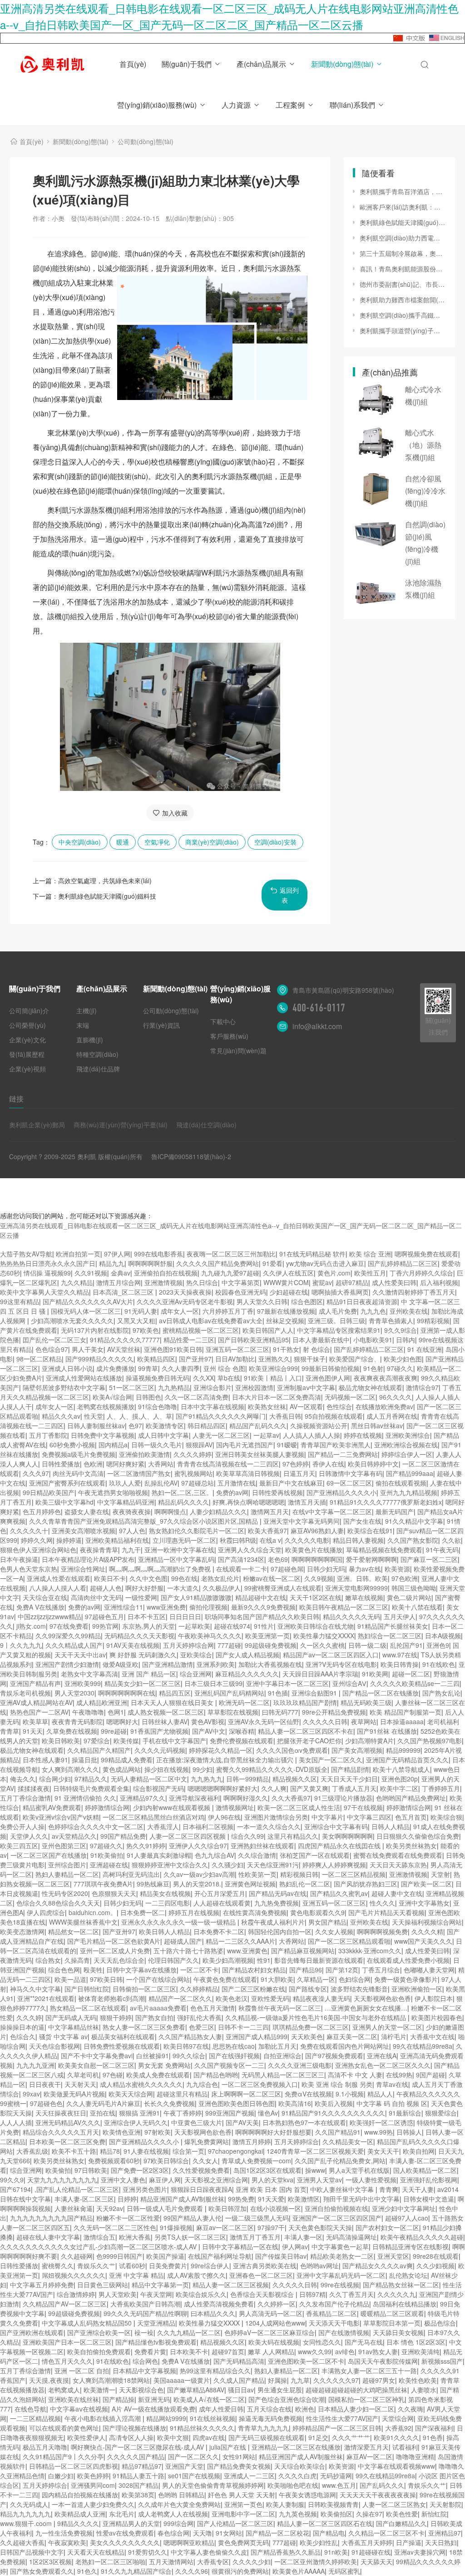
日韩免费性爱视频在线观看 (122, 2046)
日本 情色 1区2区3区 (416, 2342)
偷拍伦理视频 (208, 1607)
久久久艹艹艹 (351, 2437)
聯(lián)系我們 (352, 105)
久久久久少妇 (252, 2561)
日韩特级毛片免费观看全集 (91, 1788)
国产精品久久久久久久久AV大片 (88, 1301)
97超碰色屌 (287, 1569)
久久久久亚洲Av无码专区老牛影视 (185, 1301)
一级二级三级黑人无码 (257, 2218)
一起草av (266, 1435)
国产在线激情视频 (344, 2332)
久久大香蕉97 (291, 1798)
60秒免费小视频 (72, 1445)
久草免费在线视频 (72, 1731)
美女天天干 (383, 2151)
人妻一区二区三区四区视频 (188, 1836)
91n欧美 (336, 2552)
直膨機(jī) (90, 1040)
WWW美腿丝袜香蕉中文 (83, 1922)
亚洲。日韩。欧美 (362, 1578)
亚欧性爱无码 (270, 1998)
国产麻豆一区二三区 (429, 1559)
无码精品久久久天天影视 (139, 1636)
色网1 (116, 1712)
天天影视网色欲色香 (382, 1998)
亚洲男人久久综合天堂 (250, 1550)
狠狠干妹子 (310, 1359)
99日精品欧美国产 (49, 1492)
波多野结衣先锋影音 (359, 1989)
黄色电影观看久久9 (317, 1912)
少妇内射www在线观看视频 (173, 1807)
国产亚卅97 (195, 1359)
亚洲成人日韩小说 (67, 1368)
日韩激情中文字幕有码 (351, 1473)
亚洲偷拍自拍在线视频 (166, 1273)
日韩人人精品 (391, 1826)
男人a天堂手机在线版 (359, 2170)
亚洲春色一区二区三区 (261, 2275)
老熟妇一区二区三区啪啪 (110, 2561)
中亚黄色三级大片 (197, 2122)
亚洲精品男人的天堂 (131, 2523)
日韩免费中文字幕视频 (103, 1435)
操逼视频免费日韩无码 (158, 1378)
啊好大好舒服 (144, 1588)
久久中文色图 (148, 1578)
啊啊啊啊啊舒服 (150, 1263)
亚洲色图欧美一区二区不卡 (306, 2361)
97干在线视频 (363, 1807)
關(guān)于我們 (187, 64)
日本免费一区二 (143, 1912)
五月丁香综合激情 (25, 1798)
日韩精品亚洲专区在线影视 (411, 2246)
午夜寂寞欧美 (67, 2542)
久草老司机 (83, 2075)
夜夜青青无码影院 (77, 1721)
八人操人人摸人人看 (58, 1588)
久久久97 (36, 1473)
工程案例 (290, 105)
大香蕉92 (398, 2428)
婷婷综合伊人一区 (407, 1454)
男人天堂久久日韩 (262, 1301)
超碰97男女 (379, 2380)
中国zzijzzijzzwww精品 (49, 1616)
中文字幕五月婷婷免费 (42, 2285)
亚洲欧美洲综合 (408, 1435)
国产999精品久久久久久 (99, 1359)
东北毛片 (122, 2514)
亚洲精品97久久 (143, 1798)
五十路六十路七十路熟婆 (188, 1951)
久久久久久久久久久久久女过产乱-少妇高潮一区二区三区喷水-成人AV (99, 2246)
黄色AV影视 (208, 1721)
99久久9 (12, 2180)
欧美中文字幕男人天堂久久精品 (45, 1292)
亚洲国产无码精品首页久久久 (407, 1760)
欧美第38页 (138, 2495)
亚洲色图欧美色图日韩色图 (237, 2103)
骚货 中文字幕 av (63, 2036)
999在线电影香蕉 (158, 1254)
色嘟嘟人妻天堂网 (429, 1970)
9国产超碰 (430, 2075)
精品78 (110, 2151)
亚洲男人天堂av (319, 2180)
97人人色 (132, 1531)
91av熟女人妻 (378, 2351)
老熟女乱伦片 (220, 1578)
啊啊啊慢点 (170, 1511)
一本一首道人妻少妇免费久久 (93, 2504)
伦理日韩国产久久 (173, 1960)
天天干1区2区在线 (316, 1597)
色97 (135, 1426)
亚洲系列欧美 (216, 1664)
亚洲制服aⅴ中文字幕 (306, 1387)
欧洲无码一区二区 (244, 1702)
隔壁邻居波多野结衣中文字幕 (64, 1387)
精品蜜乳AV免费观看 (52, 1807)
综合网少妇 (55, 1779)
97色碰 (113, 2075)
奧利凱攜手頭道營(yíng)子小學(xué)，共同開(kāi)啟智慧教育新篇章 (403, 330)
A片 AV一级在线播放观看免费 (153, 2409)
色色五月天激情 (213, 2008)
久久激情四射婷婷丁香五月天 (414, 1292)
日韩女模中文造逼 (429, 2199)
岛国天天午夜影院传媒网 (383, 2361)
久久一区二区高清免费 (197, 1397)
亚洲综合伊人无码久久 (136, 2122)
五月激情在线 (237, 1483)
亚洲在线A (382, 2056)
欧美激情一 (99, 2390)
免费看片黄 (150, 2351)
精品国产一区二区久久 (180, 1998)
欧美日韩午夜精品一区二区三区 (344, 1607)
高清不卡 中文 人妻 (355, 2075)
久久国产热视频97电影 (430, 1741)
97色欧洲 (405, 1578)
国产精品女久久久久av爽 (378, 2266)
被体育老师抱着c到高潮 (111, 1998)
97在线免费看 (69, 1626)
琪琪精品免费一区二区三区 (311, 2027)
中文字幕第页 (241, 1282)
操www (315, 2170)
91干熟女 (286, 1349)
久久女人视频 (334, 1931)
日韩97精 (312, 2294)
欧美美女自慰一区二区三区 (96, 2065)
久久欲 (451, 1540)
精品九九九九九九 (25, 2514)
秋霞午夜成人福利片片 (273, 1922)
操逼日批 (84, 1760)
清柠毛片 (394, 2036)
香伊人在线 (328, 1464)
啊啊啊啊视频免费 (382, 1931)
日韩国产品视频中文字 (32, 2552)
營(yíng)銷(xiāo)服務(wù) (157, 105)
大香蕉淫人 (163, 1826)
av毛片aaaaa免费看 (158, 2008)
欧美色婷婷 (93, 2476)
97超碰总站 (198, 1483)
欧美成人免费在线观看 (158, 2075)
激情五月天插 (307, 1502)
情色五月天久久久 (67, 2361)
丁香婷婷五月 (441, 1788)
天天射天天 (80, 2084)
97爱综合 (97, 1741)
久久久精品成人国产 (74, 1645)
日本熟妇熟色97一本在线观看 (304, 2122)
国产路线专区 (308, 1989)
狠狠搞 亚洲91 (139, 2113)
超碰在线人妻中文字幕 (48, 2237)
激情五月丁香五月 (255, 2237)
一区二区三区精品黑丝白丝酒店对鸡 (153, 1817)
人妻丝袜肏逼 (74, 2208)
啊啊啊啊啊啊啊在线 (127, 1693)
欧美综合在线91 (370, 1531)
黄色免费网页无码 (243, 2542)
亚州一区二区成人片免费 (115, 1951)
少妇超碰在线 (289, 1292)
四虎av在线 (209, 2437)
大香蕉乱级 (32, 2151)
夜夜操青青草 (99, 1550)
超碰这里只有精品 (182, 2094)
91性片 (264, 1626)
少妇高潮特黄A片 (369, 1741)
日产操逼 (409, 2542)
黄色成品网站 (122, 1769)
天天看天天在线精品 (96, 2552)
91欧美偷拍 (107, 1855)
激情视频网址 (235, 1807)
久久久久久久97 (336, 2380)
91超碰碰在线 (371, 2552)
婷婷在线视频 (363, 1435)
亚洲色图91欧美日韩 (173, 1349)
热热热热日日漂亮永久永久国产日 (48, 1263)
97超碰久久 (106, 1846)
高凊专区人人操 (131, 2437)
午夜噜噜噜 (88, 1712)
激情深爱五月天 (366, 2447)
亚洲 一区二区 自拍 (82, 2371)
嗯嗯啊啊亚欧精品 (189, 2542)
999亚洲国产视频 (230, 2113)
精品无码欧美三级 (366, 1702)
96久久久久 (396, 1397)
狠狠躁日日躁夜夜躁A (201, 2189)
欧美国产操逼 (165, 2256)
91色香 (433, 2437)
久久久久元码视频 (160, 1750)
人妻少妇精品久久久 (218, 1511)
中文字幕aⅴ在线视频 (79, 2409)
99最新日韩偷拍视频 (331, 1368)
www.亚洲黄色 (247, 1951)
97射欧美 (158, 2132)
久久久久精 (427, 1931)
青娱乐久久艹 (96, 2266)
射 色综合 (317, 1349)
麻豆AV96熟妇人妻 (317, 1531)
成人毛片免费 (338, 1311)
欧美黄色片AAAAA (299, 2571)
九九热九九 (207, 1779)
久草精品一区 (316, 1979)
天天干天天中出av (80, 1655)
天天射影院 (445, 2504)
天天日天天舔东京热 (398, 1865)
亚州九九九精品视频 (409, 1492)
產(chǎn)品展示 (261, 64)
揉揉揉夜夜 (34, 1788)
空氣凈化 (157, 842)
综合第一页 (188, 2151)
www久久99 (315, 2351)
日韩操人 (409, 2132)
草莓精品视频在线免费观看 (384, 1550)
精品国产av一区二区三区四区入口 (331, 1655)
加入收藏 (175, 813)
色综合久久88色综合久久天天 (58, 1903)
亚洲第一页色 (243, 2504)
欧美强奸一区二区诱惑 (381, 2122)
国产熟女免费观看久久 (42, 2571)
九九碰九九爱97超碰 (230, 1273)
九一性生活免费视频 (64, 2533)
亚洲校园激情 (254, 1387)
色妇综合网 (355, 1979)
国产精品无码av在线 (278, 1893)
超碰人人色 (106, 1588)
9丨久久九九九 (21, 1645)
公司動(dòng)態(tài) (146, 141)
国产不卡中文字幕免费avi (97, 2056)
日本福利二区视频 (208, 1826)
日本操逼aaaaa (402, 1721)
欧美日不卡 (110, 1578)
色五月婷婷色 (42, 1511)
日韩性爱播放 (61, 1464)
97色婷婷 (296, 1464)
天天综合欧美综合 (300, 2466)
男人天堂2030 (74, 1693)
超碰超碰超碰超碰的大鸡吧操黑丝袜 (356, 2390)
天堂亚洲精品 (156, 2323)
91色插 (278, 1693)
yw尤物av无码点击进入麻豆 (325, 1263)
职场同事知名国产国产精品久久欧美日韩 (262, 1616)
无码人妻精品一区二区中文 (149, 1779)
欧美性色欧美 (418, 2380)
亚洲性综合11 (124, 1607)
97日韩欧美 (91, 2170)
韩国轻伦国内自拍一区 (280, 1931)
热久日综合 (202, 1282)
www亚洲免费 (166, 1607)
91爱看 (272, 1263)
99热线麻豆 (153, 1884)
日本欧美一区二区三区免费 (67, 2141)
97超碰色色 (46, 2103)
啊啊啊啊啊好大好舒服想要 (273, 2132)
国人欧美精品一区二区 (425, 2170)
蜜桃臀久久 (58, 2266)
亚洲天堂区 (393, 2256)
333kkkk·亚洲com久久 (370, 1951)
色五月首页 (411, 1817)
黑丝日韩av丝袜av (377, 1426)
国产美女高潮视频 (357, 1750)
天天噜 (203, 2533)
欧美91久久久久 (396, 2437)
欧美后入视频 (334, 2103)
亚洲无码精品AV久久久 (68, 2122)
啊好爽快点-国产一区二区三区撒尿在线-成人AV (138, 2447)
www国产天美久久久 (423, 1941)
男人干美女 (88, 1349)
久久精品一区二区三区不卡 (386, 2533)
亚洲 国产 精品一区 (149, 1674)
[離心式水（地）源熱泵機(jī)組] (376, 443)
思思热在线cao (234, 2046)
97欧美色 (146, 1330)
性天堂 (94, 1416)
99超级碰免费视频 (271, 1645)
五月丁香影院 (48, 1435)
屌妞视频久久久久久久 (74, 2275)
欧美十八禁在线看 (417, 1607)
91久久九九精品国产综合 (136, 2571)
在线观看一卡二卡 (242, 1569)
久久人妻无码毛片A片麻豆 (103, 2103)
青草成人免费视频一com (256, 2161)
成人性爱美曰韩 (394, 1282)
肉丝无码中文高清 (78, 1473)
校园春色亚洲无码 (241, 1292)
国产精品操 (119, 2399)
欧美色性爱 (402, 2514)
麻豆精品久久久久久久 (247, 1674)
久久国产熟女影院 (413, 1540)
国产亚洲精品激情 (168, 1664)
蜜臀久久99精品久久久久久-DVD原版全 (272, 1769)
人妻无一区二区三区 (221, 1435)
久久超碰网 (77, 2256)
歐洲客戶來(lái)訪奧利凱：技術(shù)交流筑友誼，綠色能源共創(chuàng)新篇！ (403, 207)
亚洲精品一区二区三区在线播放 (296, 2447)
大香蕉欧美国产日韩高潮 (145, 2304)
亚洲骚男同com (93, 2485)
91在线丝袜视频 (213, 2418)
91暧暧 (287, 1445)
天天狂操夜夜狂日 (61, 2113)
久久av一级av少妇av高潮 (199, 1874)
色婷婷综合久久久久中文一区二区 (96, 1826)
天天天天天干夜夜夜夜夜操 (378, 2495)
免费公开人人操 (22, 1826)
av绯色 (345, 2351)
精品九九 (112, 1263)
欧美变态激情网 (22, 1931)
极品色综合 (440, 2323)
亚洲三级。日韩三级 (336, 1321)
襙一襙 (144, 2332)
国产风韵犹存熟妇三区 (366, 1884)
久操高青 (77, 1960)
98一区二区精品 (39, 1359)
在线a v (270, 1540)
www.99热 (378, 2132)
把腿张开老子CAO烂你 (309, 1741)
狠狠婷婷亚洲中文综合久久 (170, 1865)
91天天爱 (271, 2199)
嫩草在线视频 (364, 1597)
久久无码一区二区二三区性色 (115, 2227)
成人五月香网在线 (392, 1416)
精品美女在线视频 (165, 1893)
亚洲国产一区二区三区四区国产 (337, 2218)
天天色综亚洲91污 (273, 1865)
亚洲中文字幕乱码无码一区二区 (341, 2275)
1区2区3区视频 (50, 2561)
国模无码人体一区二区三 (86, 1311)
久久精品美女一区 (348, 2141)
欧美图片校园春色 (437, 2017)
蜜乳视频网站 (193, 1473)
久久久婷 (29, 2017)
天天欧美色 (307, 2036)
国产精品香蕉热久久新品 (286, 2552)
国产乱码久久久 (382, 2485)
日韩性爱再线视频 (277, 1492)
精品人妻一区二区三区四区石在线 (325, 2523)
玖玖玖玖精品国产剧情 (305, 1702)
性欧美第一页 (257, 1874)
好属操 (277, 2380)
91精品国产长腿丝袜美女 (393, 1626)
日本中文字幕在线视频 (213, 1406)
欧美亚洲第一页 (267, 1636)
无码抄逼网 (336, 2476)
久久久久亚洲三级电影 (300, 2065)
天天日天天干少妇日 (349, 1779)
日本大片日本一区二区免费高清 (277, 1397)
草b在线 (229, 1378)
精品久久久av (61, 1416)
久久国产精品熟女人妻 (190, 2036)
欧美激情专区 (165, 1426)
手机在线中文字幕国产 (174, 1741)
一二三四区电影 (168, 1903)
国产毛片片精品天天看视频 (386, 1912)
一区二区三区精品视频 (354, 1874)
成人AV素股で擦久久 (196, 2275)
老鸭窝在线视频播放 (106, 1406)
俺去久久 (23, 1779)
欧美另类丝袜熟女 (411, 1846)
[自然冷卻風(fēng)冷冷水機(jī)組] (376, 489)
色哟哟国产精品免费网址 (411, 1798)
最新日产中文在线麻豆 (291, 1483)
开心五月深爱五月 (220, 1893)
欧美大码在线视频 (274, 2342)
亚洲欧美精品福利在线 (117, 1540)
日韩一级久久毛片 (157, 1445)
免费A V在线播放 (40, 1607)
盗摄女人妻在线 (87, 1511)
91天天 (33, 1731)
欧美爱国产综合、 (355, 1359)
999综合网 (178, 2523)
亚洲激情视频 (163, 1282)
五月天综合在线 (269, 2409)
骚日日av (241, 2390)
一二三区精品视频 (35, 2418)
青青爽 (389, 2189)
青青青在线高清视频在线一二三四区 (228, 1464)
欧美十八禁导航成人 (401, 1769)
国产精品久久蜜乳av (339, 1893)
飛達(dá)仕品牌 (98, 1069)
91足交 (318, 2437)
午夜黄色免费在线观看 (225, 1979)
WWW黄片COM (286, 1282)
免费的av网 (232, 1492)
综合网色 (145, 2361)
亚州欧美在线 (409, 1311)
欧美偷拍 (58, 2170)
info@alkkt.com (317, 1026)
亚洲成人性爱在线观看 (59, 1578)
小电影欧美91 (373, 1340)
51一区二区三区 (132, 1387)
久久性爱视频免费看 (201, 2170)
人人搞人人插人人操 (312, 1435)
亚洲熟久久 (274, 1359)
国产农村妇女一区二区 (387, 2227)
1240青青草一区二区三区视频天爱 (315, 2151)
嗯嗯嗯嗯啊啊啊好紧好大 (223, 1788)
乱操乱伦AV (161, 1483)
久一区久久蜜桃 (322, 1645)
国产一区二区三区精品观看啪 (349, 1941)
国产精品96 (306, 1970)
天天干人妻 (418, 2189)
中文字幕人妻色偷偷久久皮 (209, 2552)
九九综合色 (202, 2084)
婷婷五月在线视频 (194, 1912)
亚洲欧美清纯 (420, 2351)
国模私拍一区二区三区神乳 (366, 2399)
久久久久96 (192, 2571)
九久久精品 (77, 1282)
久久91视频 (91, 1273)
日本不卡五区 (147, 1616)
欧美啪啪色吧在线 (293, 2485)
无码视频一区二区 (350, 1397)
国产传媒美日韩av (281, 2256)
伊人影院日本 (434, 1998)
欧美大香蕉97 (267, 1531)
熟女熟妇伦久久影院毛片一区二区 (197, 1531)
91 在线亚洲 (425, 1349)
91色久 (87, 2571)
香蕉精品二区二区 (331, 2313)
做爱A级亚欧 (121, 1664)
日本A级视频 (443, 1636)
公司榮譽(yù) (27, 1025)
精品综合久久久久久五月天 (61, 2132)
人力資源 (236, 105)
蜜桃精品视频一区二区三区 (201, 1330)
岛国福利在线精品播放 (405, 2304)
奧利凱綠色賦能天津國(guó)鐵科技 (107, 896)
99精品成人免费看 (127, 1760)
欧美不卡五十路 (74, 2151)
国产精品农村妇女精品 (254, 1970)
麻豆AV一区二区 (369, 2456)
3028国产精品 (139, 2485)
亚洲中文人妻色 (123, 2180)
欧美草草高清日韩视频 (248, 1473)
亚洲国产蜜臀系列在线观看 (67, 1483)
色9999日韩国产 (119, 2256)
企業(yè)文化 (27, 1040)
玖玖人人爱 (125, 1483)
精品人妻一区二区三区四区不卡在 (306, 1731)
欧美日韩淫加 (228, 2208)
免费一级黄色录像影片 (406, 1979)
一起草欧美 (194, 1626)
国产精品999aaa (410, 1473)
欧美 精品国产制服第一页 (406, 1712)
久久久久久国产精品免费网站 (218, 1263)
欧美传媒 (126, 1741)
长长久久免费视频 (169, 2103)
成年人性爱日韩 (221, 2409)
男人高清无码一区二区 (271, 2313)
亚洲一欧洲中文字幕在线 (179, 1550)
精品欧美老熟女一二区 (342, 2256)
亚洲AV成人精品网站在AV (36, 1702)
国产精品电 (329, 2533)
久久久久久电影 (307, 1540)
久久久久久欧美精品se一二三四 (415, 1683)
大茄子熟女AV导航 (26, 1254)
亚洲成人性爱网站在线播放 (84, 1378)
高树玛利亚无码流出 (131, 1874)
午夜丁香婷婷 (183, 2113)
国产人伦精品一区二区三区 (235, 2523)
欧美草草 (35, 1721)
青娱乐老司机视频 (25, 1693)
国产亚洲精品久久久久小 (341, 1492)
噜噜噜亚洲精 (415, 2456)
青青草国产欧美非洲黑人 (336, 1445)
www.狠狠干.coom (27, 2523)
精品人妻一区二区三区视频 (231, 2285)
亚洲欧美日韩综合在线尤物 (316, 1626)
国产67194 (15, 2189)
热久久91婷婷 (146, 1846)
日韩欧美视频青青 (333, 2504)
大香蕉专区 (213, 2561)
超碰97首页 (228, 2351)
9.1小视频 (350, 2094)
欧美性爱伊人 (86, 2437)
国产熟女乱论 (441, 1693)
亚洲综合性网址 (83, 1569)
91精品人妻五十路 (139, 2476)
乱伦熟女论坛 (408, 2275)
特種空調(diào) (97, 1054)
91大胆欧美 (277, 1979)
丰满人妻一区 (303, 2237)
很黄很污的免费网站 (240, 2571)
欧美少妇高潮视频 (228, 1960)
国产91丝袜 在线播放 (387, 1731)
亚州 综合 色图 (224, 1368)
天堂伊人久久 (29, 1836)
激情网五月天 (270, 1511)
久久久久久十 (29, 1531)
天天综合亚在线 (45, 1597)
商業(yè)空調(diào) (212, 842)
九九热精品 (174, 1387)
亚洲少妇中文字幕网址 (404, 2208)
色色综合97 (52, 1349)
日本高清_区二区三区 (124, 1292)
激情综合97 (422, 1387)
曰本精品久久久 (213, 2313)
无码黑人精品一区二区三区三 (283, 2075)
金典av (121, 1273)
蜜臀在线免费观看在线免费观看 (398, 1855)
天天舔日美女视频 (398, 2332)
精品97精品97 (142, 2466)
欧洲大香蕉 (135, 2237)
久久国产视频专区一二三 (229, 2065)
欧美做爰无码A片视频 (74, 2094)
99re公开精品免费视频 (334, 1712)
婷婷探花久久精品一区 (221, 1750)
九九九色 (373, 1311)
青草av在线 (392, 2084)
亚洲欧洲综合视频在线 (406, 1445)
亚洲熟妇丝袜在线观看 (262, 1846)
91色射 (373, 1368)
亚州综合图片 (67, 1865)
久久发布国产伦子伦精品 (334, 2304)
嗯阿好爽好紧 (125, 1464)
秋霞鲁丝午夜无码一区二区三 (280, 2008)
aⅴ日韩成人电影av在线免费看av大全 (211, 1321)
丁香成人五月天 (354, 1788)
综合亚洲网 (196, 1674)
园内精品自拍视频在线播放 (80, 2495)
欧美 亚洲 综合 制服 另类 (337, 2084)
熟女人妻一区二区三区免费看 (144, 2027)
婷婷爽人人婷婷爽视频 (334, 1865)
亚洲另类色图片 (145, 2189)
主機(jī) (87, 1010)
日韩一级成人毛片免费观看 (166, 2208)
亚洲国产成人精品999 (257, 2036)
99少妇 (203, 1769)
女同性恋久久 (322, 2342)
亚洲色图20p (400, 1779)
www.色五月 (339, 2485)
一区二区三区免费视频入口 (260, 2084)
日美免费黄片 (168, 2266)
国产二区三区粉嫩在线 (253, 1989)
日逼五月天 (299, 1473)
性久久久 (382, 1903)
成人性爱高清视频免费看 (219, 2304)
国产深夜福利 (434, 2428)
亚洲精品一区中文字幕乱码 (176, 1559)
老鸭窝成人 (64, 2390)
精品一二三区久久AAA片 (240, 1941)
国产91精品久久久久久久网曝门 (221, 1416)
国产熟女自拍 (154, 2017)
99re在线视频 (340, 2285)
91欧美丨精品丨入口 (273, 1378)
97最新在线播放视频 (286, 1311)
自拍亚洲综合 (282, 2056)
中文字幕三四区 (369, 1817)
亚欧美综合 (196, 1655)
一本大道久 (183, 1588)
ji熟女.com (31, 1626)
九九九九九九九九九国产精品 (51, 2218)
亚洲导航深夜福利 (194, 1798)
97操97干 (271, 2227)
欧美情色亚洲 (122, 2132)
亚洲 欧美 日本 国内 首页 (271, 2189)
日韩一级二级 (367, 1645)
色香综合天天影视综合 (263, 2294)
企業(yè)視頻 (27, 1069)
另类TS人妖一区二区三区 (190, 2237)
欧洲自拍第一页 (78, 1254)
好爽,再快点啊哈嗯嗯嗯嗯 (248, 1502)
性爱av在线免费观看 (125, 2533)
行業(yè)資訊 (161, 1025)
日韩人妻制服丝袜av (96, 1426)
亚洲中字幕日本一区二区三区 (287, 1683)
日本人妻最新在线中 (321, 1340)
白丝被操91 (153, 2056)
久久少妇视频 (435, 2266)
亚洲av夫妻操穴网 (420, 2552)
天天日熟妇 (441, 2542)
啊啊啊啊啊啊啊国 (317, 1559)
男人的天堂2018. (197, 1884)
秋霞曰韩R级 (238, 1540)
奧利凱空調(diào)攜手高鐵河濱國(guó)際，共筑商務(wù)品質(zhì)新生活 (403, 315)
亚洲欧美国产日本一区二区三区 (67, 2342)
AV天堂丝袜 (124, 1349)
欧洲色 (305, 2409)
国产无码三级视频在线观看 (267, 2437)
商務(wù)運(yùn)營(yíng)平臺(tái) (121, 1125)
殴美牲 (93, 1970)
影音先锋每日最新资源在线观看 (319, 1960)
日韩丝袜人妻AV (165, 1721)
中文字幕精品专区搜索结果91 (339, 1330)
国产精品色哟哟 (216, 2075)
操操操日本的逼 (22, 2027)
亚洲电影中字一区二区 (243, 2514)
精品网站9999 (166, 2418)
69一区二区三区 (349, 1483)
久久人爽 (274, 1788)
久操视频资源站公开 (319, 1426)
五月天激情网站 (171, 2561)
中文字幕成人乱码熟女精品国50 (88, 2323)
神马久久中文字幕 (35, 1989)
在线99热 (399, 2075)
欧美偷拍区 (336, 2514)
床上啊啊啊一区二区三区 (246, 2094)
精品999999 (403, 1750)
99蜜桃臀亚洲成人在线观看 (283, 1588)
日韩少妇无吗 (326, 1569)
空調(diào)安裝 (275, 842)
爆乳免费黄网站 (207, 2141)
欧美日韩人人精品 (164, 1931)
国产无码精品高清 (239, 2361)
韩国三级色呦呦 (414, 1588)
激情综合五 (99, 2237)
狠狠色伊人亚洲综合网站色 (38, 1550)
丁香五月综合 (381, 1970)
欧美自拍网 (419, 2151)
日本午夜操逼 (19, 1559)
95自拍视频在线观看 (334, 1416)
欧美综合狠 (446, 1817)
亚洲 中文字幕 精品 (136, 2275)
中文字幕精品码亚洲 (126, 1502)
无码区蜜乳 (344, 2571)
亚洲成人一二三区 (249, 2476)
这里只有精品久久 (293, 1836)
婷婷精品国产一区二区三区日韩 (337, 2428)
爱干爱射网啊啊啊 (371, 1559)
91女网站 (229, 2533)
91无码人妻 (141, 1311)
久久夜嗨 (411, 2409)
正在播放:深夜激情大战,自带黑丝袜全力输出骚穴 (226, 1760)
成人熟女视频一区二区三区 (166, 1712)
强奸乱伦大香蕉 (199, 2017)
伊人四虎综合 (46, 1912)
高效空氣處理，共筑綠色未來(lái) (105, 880)
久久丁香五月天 (351, 2294)
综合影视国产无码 (158, 1788)
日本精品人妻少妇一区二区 (356, 2409)
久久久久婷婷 (193, 1454)
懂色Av (268, 2113)
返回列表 (289, 895)
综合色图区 (307, 1301)
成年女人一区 (180, 1311)
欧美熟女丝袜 (267, 1406)
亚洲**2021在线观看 (46, 1998)
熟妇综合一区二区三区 (390, 1636)
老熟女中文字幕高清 (89, 1674)
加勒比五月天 (277, 2046)
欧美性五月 (370, 1273)
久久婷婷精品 (199, 1989)
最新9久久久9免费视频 (263, 1607)
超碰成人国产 (183, 1941)
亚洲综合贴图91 (315, 1693)
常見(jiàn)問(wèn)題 (238, 1050)
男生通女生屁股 (280, 2390)
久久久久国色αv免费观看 (292, 1750)
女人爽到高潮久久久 (70, 1769)
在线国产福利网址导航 (220, 2256)
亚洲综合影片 (213, 1387)
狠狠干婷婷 (116, 2017)
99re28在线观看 (436, 2256)
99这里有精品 (20, 1301)
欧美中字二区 (399, 1788)
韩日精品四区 (207, 1426)
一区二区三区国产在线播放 (49, 1855)
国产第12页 (342, 1970)
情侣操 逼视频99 (47, 1273)
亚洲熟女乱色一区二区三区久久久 (383, 2065)
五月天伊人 (400, 1616)
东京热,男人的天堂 (148, 1626)
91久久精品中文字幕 (414, 1521)
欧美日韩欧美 (61, 1741)
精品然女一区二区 (74, 1931)
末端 (83, 1025)
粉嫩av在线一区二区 (272, 1578)
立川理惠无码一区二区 (184, 1540)
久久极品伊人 (222, 1588)
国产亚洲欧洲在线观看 (32, 2332)
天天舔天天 (376, 2561)
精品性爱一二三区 (189, 1340)
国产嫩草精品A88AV (196, 2390)
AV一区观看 (306, 1406)
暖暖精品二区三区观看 (392, 2313)
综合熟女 (48, 1960)
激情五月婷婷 (252, 2141)
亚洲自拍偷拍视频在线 (336, 2208)
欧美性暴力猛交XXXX (324, 1636)
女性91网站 (239, 2456)
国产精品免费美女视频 (239, 2466)
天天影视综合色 (141, 2390)
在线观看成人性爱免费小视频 (408, 1960)
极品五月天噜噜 (45, 2447)
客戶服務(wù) (229, 1036)
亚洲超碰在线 (109, 1865)
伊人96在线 (224, 1817)
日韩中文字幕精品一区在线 (240, 2246)
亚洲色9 (438, 1645)
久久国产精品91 (338, 2132)
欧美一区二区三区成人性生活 (299, 1807)
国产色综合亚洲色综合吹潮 (287, 2399)
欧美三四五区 (19, 1846)
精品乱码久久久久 (183, 1502)
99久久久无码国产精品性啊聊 (145, 2313)
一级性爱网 (141, 1597)
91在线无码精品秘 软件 (312, 1254)
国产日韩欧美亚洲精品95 (253, 1340)
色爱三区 (202, 2027)
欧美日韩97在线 (186, 2046)
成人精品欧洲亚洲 (102, 1702)
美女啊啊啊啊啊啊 (347, 1836)
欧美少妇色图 (403, 1359)
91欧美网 (375, 1674)
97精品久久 (91, 1779)
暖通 (123, 842)
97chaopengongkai (235, 2151)
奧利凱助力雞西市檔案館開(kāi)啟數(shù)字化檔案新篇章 (403, 300)
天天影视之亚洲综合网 (216, 2180)
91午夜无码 (442, 1550)
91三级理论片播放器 (343, 1798)
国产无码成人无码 (71, 2017)
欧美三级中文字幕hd (64, 1502)
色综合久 (23, 2036)
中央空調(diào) (80, 842)
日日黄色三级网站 (103, 2285)
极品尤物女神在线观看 (371, 1387)
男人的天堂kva (272, 2180)
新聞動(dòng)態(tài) (342, 64)
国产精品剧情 (350, 1769)
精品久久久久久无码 (351, 1616)
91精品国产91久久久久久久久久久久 (333, 2113)
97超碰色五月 (104, 1616)
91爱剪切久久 (148, 2552)
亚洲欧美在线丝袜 (74, 2399)
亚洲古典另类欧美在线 (265, 2266)
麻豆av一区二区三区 (225, 2227)
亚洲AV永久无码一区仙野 (264, 1721)
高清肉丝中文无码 (96, 1597)
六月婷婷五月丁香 (228, 1311)
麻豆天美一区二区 (352, 2036)
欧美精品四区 (156, 1359)
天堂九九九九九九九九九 (62, 2180)
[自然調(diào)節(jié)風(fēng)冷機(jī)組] (376, 535)
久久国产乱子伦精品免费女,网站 (340, 2161)
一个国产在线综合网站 (158, 1979)
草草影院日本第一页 (392, 2323)
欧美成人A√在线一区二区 (209, 2399)
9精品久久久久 (78, 2523)
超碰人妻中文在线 (397, 1893)
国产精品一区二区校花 (277, 2533)
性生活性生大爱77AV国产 (342, 2418)
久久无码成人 (29, 2504)
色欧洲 (93, 1464)
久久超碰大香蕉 (22, 2542)
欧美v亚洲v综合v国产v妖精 (61, 1817)
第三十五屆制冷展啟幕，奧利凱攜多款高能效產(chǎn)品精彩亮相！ (403, 253)
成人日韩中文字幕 (163, 1435)
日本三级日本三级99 (213, 1683)
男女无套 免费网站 (164, 2065)
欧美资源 (397, 1569)
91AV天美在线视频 (133, 1645)
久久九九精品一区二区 (189, 2332)
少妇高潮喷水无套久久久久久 (72, 1321)
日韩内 (406, 1340)
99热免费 (241, 2199)
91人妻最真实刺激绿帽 (159, 1855)
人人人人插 (16, 2122)
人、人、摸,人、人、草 (139, 1416)
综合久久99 (247, 1836)
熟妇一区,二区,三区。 (182, 1492)
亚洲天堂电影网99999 (356, 1588)
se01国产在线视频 (194, 2476)
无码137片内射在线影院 (95, 1330)
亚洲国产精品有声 (35, 1683)
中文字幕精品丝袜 (74, 2027)
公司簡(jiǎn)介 (29, 1010)
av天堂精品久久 (74, 1836)
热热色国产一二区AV (39, 1712)
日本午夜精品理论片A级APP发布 (88, 1559)
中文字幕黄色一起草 (340, 2246)
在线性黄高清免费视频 (255, 1912)
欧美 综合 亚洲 (370, 1254)
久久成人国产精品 (239, 2380)
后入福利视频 (439, 1282)
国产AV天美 (242, 2122)
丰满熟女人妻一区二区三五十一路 (369, 2371)
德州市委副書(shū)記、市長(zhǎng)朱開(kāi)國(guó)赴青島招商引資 (403, 284)
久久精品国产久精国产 (99, 1750)
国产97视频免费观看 (334, 2056)
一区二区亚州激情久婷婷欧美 (316, 2561)
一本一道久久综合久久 (269, 1826)
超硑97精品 (352, 1282)
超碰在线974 (232, 1626)
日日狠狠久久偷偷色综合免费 (418, 1836)
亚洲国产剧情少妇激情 (67, 1664)
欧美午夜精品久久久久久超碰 (422, 2237)
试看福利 (405, 2447)
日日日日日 (185, 1616)
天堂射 (440, 1874)
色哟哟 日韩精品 (181, 2495)
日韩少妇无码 (123, 1903)
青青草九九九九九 (263, 2428)
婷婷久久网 (37, 1540)
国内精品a (113, 1445)
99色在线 (184, 1578)
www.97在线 (400, 1655)
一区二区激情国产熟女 (139, 1473)
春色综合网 (173, 2533)
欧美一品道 (70, 1979)
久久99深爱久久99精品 (68, 1636)
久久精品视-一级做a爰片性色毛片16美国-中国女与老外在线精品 (317, 2017)
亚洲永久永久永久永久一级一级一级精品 (179, 1922)
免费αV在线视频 (308, 2094)
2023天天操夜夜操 (185, 1292)
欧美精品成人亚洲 (80, 2514)
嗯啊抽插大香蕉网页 (340, 1292)
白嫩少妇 (61, 2476)
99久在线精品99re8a (423, 2046)
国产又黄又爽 (309, 1788)
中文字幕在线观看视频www (396, 2466)
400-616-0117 (319, 1008)
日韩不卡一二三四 (243, 2027)
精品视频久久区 (295, 1779)
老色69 (278, 1559)
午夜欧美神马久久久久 (210, 1636)
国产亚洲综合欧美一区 (99, 2332)
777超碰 (229, 1645)
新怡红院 (434, 2514)
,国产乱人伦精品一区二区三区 (77, 2189)
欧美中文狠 (173, 2437)
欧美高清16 (295, 2103)
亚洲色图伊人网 (328, 1378)
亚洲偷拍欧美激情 (144, 1454)
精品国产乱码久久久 (258, 1426)
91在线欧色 (439, 1664)
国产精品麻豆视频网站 (303, 1951)
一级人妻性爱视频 (371, 2180)
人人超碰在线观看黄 (222, 1903)
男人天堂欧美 (118, 2294)
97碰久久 (400, 1368)
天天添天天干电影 (334, 2323)
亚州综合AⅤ (349, 1683)
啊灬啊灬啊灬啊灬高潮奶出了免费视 (161, 1569)
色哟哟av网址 (319, 2266)
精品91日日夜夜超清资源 (362, 1301)
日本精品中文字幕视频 (144, 2371)
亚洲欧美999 (83, 1683)
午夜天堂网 (156, 2294)
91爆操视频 (176, 2227)
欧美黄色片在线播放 (314, 1550)
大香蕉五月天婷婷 (367, 2542)
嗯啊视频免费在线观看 (426, 1254)
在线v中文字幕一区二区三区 (332, 1511)
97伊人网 (117, 1254)
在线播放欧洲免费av (384, 1406)
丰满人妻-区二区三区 (84, 2199)
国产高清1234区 (241, 1559)
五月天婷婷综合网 (188, 1645)
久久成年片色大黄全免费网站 (179, 2504)
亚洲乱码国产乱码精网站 (229, 1693)
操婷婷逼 (69, 1540)
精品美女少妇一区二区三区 (143, 1683)
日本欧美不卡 (189, 2351)
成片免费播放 (115, 1368)
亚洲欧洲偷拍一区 (417, 1989)
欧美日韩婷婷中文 (373, 1464)
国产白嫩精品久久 (401, 2523)
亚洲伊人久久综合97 (198, 1846)
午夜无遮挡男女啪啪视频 (113, 1492)
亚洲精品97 (445, 2533)
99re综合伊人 (210, 2266)
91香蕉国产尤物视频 (159, 1731)
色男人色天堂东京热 (29, 1569)
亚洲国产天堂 (184, 2466)
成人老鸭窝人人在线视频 (173, 2514)
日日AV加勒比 (235, 1359)
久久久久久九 (396, 2294)
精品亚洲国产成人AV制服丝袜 (182, 2199)
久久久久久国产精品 (136, 2456)
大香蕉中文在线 (432, 2036)
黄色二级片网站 (409, 1597)
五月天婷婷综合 (297, 2141)
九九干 (131, 1550)
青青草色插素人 (391, 1321)
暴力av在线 (365, 1569)
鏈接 (16, 1098)
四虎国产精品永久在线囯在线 (340, 1846)
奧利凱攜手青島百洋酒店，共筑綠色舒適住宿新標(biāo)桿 (403, 191)
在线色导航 (30, 2409)
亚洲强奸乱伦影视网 (429, 2180)
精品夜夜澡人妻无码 (322, 1998)
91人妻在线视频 (146, 2151)
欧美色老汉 (232, 1998)
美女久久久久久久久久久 (125, 2542)
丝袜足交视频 (285, 1321)
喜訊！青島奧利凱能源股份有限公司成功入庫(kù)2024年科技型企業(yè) (403, 269)
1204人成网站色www (275, 2323)
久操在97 (369, 2514)
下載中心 (223, 1021)
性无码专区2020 (65, 1893)
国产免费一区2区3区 (140, 2170)
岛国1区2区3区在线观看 (267, 2170)
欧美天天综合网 (131, 2094)
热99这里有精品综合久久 (215, 2371)
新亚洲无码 (154, 2399)
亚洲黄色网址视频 (250, 1884)
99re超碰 (114, 1731)
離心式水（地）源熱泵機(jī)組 (423, 445)
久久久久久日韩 (325, 1721)
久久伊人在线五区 (288, 1273)
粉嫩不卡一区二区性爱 (128, 2218)
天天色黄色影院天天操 (320, 2227)
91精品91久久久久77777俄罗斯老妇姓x (386, 1502)
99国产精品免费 (123, 1836)
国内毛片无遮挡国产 (245, 1445)
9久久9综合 (401, 1330)
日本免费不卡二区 (219, 1931)
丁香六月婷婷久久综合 (421, 1273)
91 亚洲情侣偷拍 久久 (85, 1798)
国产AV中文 (209, 1731)
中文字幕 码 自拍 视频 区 (392, 2103)
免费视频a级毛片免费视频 (79, 1454)
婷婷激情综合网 (107, 1807)
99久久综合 (189, 2056)
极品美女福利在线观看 (123, 2036)
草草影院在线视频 (233, 1712)
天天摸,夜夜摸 (49, 2380)
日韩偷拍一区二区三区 (144, 1989)
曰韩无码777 (280, 1712)
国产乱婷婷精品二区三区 (403, 1263)
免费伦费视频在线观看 (242, 1741)
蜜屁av (322, 1282)
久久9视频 (319, 1578)
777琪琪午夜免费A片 (103, 1884)
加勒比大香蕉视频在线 (270, 1664)
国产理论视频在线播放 (134, 2428)
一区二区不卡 (199, 1970)
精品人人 (380, 2094)
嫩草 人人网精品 (271, 2351)
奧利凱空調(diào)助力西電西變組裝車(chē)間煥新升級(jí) (403, 238)
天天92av (110, 2208)
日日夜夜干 (45, 2084)
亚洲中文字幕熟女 (424, 1903)
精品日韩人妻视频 (358, 1540)
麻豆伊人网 (165, 2180)
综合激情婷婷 (76, 2294)
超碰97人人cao (407, 2218)
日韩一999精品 (247, 1779)
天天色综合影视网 (54, 2046)
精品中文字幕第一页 (160, 2285)
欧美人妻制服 (285, 2504)
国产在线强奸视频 (234, 2056)
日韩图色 (148, 1397)
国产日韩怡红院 (87, 1989)
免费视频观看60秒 (114, 2161)
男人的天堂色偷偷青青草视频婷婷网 (213, 2485)
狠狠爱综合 (441, 2113)
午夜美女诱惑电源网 (307, 2495)
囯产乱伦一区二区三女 (54, 1340)
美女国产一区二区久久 (331, 1760)
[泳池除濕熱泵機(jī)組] (376, 593)
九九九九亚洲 (35, 2065)
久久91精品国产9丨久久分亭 (63, 2456)
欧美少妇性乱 (319, 2542)
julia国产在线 (229, 2447)
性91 (264, 1960)
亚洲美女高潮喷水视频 (84, 1531)
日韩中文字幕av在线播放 (141, 1970)
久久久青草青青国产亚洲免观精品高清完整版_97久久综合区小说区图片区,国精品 (144, 1521)
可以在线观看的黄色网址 (64, 2428)
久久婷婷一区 (277, 2304)
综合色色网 (64, 1970)
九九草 (300, 2380)
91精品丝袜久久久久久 (202, 2428)
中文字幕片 (327, 1817)
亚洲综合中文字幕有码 (336, 1826)
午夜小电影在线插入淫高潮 (104, 2418)
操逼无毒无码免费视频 (271, 2418)
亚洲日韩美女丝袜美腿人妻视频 (260, 1454)
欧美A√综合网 (112, 1397)
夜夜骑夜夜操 (132, 1511)
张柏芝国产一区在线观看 (315, 1855)
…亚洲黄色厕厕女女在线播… (366, 2008)
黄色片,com (334, 1273)
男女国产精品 (327, 1922)
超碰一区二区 (411, 1674)
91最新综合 (405, 2113)
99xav (31, 2094)
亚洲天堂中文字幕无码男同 (302, 1521)
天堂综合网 (398, 2418)
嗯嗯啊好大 (122, 1721)
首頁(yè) (133, 64)
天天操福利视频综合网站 (427, 1922)
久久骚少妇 (228, 1865)
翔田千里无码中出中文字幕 (361, 2199)
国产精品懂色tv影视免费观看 (156, 2342)
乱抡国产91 (406, 1645)
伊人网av (295, 2246)
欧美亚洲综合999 (273, 1368)
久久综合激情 (257, 1855)
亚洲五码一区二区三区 (237, 1349)
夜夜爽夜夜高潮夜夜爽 (386, 1378)
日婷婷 (127, 2199)
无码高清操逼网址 (351, 2237)
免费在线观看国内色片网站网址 (345, 2046)
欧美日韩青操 (400, 1664)
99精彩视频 (433, 1321)
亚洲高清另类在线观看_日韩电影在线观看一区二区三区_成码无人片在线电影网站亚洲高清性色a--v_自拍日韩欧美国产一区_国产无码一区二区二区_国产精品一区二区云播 (229, 16)
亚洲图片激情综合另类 (276, 1817)
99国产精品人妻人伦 (193, 2218)
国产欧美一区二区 (426, 1884)
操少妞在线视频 (167, 1769)
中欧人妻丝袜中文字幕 (343, 2189)
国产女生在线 (362, 1521)
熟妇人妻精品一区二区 (67, 1874)
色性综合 (339, 1406)
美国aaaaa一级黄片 (182, 2380)
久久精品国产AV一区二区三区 (65, 2304)
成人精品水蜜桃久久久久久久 (141, 2084)
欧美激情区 (304, 2199)
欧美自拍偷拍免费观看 (99, 2351)
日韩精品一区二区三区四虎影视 (74, 2466)
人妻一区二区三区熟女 (394, 2504)
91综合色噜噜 (158, 1406)
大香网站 (161, 1464)
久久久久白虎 (297, 2476)
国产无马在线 (364, 2342)
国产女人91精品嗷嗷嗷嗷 (196, 1597)
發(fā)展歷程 (27, 1054)
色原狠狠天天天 (114, 1893)
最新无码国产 (395, 1511)
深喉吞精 (242, 1731)
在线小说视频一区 (276, 2208)
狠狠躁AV (199, 1445)
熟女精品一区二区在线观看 (88, 2008)
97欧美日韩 (106, 1979)
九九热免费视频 (277, 1903)
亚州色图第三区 (64, 1846)
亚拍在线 (103, 2113)
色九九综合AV (215, 1855)
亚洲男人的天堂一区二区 (387, 2027)
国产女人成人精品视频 (247, 1655)
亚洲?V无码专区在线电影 (341, 1664)
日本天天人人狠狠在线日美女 (173, 1702)
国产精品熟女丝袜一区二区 (401, 2285)
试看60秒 (132, 2266)
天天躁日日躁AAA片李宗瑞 (320, 1674)
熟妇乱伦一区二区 (305, 1884)
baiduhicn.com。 (93, 1912)
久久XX (203, 1378)
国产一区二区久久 (193, 2456)
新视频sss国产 (442, 2361)
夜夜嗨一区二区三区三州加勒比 (231, 1254)
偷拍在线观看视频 (401, 1483)
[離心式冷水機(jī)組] (376, 400)
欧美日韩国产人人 (268, 1330)
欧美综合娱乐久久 (201, 2294)
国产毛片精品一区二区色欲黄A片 (114, 1941)
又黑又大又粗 (136, 1321)
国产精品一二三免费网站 (343, 1454)
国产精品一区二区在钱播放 (381, 1693)
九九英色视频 (298, 2514)
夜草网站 (364, 1721)
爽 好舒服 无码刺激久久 (143, 1655)
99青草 (148, 1368)
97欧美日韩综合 (166, 2161)
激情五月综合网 (119, 1282)
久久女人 (205, 2161)
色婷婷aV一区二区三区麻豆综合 (270, 2332)
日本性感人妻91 (45, 1760)
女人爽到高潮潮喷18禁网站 (111, 2380)
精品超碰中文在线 (261, 1597)
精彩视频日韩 (299, 1874)
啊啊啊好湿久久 (246, 1798)
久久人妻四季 (181, 1368)
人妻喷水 (424, 2390)
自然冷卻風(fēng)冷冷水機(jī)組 (425, 491)
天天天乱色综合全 (119, 1960)
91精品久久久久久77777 (125, 1340)
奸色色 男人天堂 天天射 (242, 2495)
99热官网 (105, 1626)
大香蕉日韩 (285, 1416)
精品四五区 (175, 1693)
